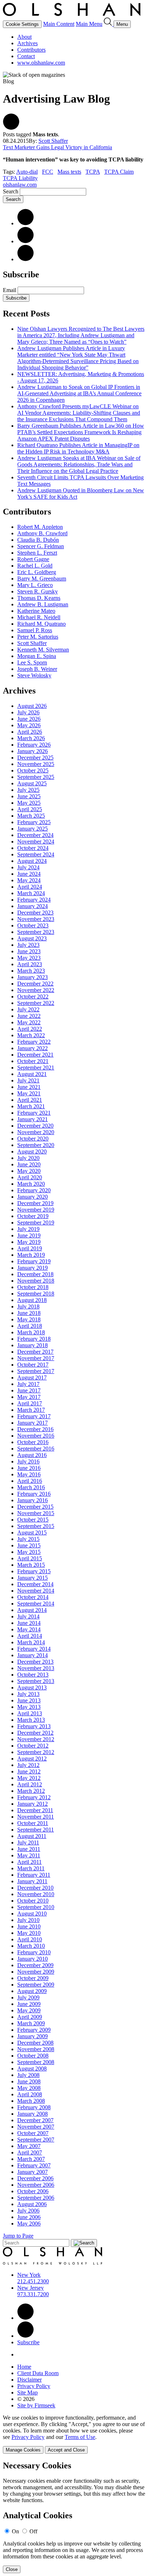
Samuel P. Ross (35, 630)
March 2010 (31, 1946)
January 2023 (33, 977)
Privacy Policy (34, 2386)
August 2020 (32, 1151)
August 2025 (32, 783)
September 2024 (36, 854)
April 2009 (30, 2017)
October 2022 (33, 996)
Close (12, 2569)
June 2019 (29, 1235)
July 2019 (28, 1229)
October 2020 (33, 1139)
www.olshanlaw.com (41, 63)
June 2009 (29, 2004)
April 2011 (29, 1862)
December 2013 (35, 1662)
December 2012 (35, 1733)
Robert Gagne (33, 559)
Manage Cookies (23, 2450)
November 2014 (36, 1591)
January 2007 (33, 2172)
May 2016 (29, 1474)
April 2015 (30, 1558)
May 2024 (29, 880)
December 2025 (35, 758)
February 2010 (34, 1952)
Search (11, 191)
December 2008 (35, 2043)
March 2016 (31, 1487)
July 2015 (28, 1539)
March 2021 (31, 1106)
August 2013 (32, 1687)
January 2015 (33, 1578)
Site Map (27, 2392)
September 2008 (36, 2062)
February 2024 (34, 900)
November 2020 (36, 1132)
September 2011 (36, 1830)
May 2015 (29, 1552)
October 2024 (33, 848)
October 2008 (33, 2056)
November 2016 (36, 1436)
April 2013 (30, 1713)
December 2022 (35, 984)
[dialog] (74, 2434)
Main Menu (89, 24)
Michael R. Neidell (39, 617)
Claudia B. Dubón (38, 540)
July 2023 (28, 945)
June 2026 (29, 719)
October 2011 (33, 1823)
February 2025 (34, 822)
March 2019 (31, 1255)
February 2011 (34, 1875)
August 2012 (32, 1759)
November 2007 (36, 2127)
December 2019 (35, 1203)
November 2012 (36, 1739)
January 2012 (33, 1804)
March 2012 (31, 1791)
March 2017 (31, 1410)
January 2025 (33, 829)
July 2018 (28, 1306)
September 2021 (36, 1068)
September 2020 (36, 1145)
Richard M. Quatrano (41, 624)
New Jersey (31, 2288)
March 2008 (31, 2101)
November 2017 (36, 1358)
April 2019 (30, 1248)
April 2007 (30, 2152)
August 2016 (32, 1455)
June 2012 (29, 1771)
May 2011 (29, 1855)
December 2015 (35, 1507)
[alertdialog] (74, 2517)
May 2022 (29, 1022)
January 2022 (33, 1048)
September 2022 (36, 1003)
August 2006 (32, 2204)
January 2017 (33, 1423)
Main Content (59, 24)
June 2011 (29, 1849)
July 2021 (28, 1080)
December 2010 (35, 1888)
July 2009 (28, 1997)
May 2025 (29, 803)
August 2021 (32, 1074)
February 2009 (34, 2030)
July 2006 (28, 2211)
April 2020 (30, 1177)
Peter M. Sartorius (38, 637)
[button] (11, 128)
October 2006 (33, 2191)
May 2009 (29, 2010)
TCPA (93, 172)
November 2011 (36, 1817)
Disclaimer (29, 2380)
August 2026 (32, 706)
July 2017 (28, 1384)
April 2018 (30, 1326)
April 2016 (30, 1481)
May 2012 (29, 1778)
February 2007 (34, 2165)
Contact (26, 56)
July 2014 (28, 1616)
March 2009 (31, 2023)
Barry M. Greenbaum (42, 579)
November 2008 (36, 2049)
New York (29, 2275)
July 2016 (28, 1461)
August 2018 (32, 1300)
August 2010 (32, 1914)
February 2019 (34, 1261)
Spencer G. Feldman (41, 546)
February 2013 (34, 1726)
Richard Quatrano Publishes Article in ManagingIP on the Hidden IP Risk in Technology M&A (78, 448)
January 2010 (33, 1959)
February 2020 (34, 1190)
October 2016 (33, 1442)
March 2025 (31, 816)
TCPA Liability (20, 178)
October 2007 (33, 2133)
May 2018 (29, 1319)
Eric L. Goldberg (37, 572)
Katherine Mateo (36, 611)
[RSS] (26, 259)
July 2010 (28, 1920)
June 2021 (29, 1087)
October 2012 (33, 1746)
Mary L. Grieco (35, 585)
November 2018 (36, 1281)
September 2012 (36, 1752)
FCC (48, 172)
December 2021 (35, 1055)
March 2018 (31, 1332)
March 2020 (31, 1184)
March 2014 (31, 1642)
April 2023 (30, 964)
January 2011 (32, 1881)
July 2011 (28, 1842)
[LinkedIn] (26, 223)
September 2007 (36, 2140)
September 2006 (36, 2198)
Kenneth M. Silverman (43, 650)
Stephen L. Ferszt (37, 553)
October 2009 (33, 1978)
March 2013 (31, 1720)
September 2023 (36, 932)
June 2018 (29, 1313)
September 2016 (36, 1449)
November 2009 (36, 1972)
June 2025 (29, 796)
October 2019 (33, 1216)
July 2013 (28, 1694)
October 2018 (33, 1287)
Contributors (31, 50)
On (15, 2531)
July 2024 (28, 867)
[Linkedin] (26, 2318)
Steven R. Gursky (38, 591)
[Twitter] (26, 241)
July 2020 (28, 1158)
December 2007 (35, 2120)
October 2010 (33, 1901)
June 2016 (29, 1468)
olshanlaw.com (20, 185)
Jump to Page (18, 2236)
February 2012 (34, 1797)
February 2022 (34, 1042)
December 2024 (35, 835)
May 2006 (29, 2224)
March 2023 (31, 971)
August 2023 (32, 938)
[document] (74, 2517)
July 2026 (28, 712)
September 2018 (36, 1294)
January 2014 (33, 1655)
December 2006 (35, 2178)
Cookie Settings (22, 24)
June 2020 (29, 1164)
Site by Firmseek (36, 2405)
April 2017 (30, 1403)
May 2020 (29, 1171)
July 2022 (28, 1009)
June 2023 (29, 951)
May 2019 (29, 1242)
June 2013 (29, 1700)
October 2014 (33, 1597)
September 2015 (36, 1526)
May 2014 (29, 1629)
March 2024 (31, 893)
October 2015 (33, 1520)
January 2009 (33, 2036)
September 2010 (36, 1907)
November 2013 (36, 1668)
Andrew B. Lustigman (43, 604)
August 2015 (32, 1533)
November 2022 (36, 990)
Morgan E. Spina (37, 656)
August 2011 (32, 1836)
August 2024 (32, 861)
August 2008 (32, 2069)
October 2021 (33, 1061)
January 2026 (33, 751)
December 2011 (35, 1810)
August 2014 (32, 1610)
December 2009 (35, 1965)
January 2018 (33, 1345)
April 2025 (30, 809)
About (24, 37)
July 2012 (28, 1765)
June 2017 (29, 1390)
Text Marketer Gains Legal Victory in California (57, 147)
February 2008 (34, 2107)
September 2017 (36, 1371)
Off (33, 2531)
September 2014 (36, 1604)
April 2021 (30, 1100)
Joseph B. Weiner (37, 669)
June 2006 (29, 2217)
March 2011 (31, 1868)
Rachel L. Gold (35, 566)
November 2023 (36, 919)
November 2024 (36, 842)
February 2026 (34, 745)
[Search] (109, 24)
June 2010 (29, 1926)
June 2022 (29, 1016)
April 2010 (30, 1939)
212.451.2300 (33, 2281)
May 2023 (29, 958)
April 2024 (30, 887)
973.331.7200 (33, 2294)
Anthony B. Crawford (42, 533)
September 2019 (36, 1223)
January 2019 (33, 1268)
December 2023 (35, 913)
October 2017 (33, 1365)
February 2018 (34, 1339)
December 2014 (35, 1584)
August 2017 (32, 1378)
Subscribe (16, 298)
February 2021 (34, 1113)
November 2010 (36, 1894)
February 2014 (34, 1649)
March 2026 (31, 738)
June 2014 (29, 1623)
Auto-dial (27, 172)
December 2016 (35, 1429)
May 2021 (29, 1093)
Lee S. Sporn (32, 662)
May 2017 (29, 1397)
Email (10, 290)
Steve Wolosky (34, 675)
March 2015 (31, 1565)
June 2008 (29, 2081)
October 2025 (33, 770)
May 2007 (29, 2146)
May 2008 (29, 2088)
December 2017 (35, 1352)
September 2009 (36, 1985)
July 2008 (28, 2075)
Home (24, 2367)
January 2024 (33, 906)
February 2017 (34, 1416)
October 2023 (33, 925)
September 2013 (36, 1681)
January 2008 (33, 2114)
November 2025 (36, 764)
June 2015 (29, 1545)
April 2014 (30, 1636)
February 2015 (34, 1571)
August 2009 (32, 1991)
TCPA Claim (119, 172)
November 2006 (36, 2185)
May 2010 (29, 1933)
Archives (27, 43)
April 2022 (30, 1029)
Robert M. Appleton (40, 527)
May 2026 (29, 725)
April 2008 (30, 2094)
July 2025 (28, 790)
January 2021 (33, 1119)
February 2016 (34, 1494)
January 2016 (33, 1500)
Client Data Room (38, 2373)
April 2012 (30, 1784)
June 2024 (29, 874)
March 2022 (31, 1035)
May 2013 (29, 1707)
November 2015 (36, 1513)
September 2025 (36, 777)
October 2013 (33, 1675)
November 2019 (36, 1210)
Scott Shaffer (53, 141)
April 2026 (30, 732)
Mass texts (69, 172)
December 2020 (35, 1126)
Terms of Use (80, 2437)
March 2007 (31, 2159)
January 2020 (33, 1197)
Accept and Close (66, 2450)
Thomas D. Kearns (39, 598)
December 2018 (35, 1274)
